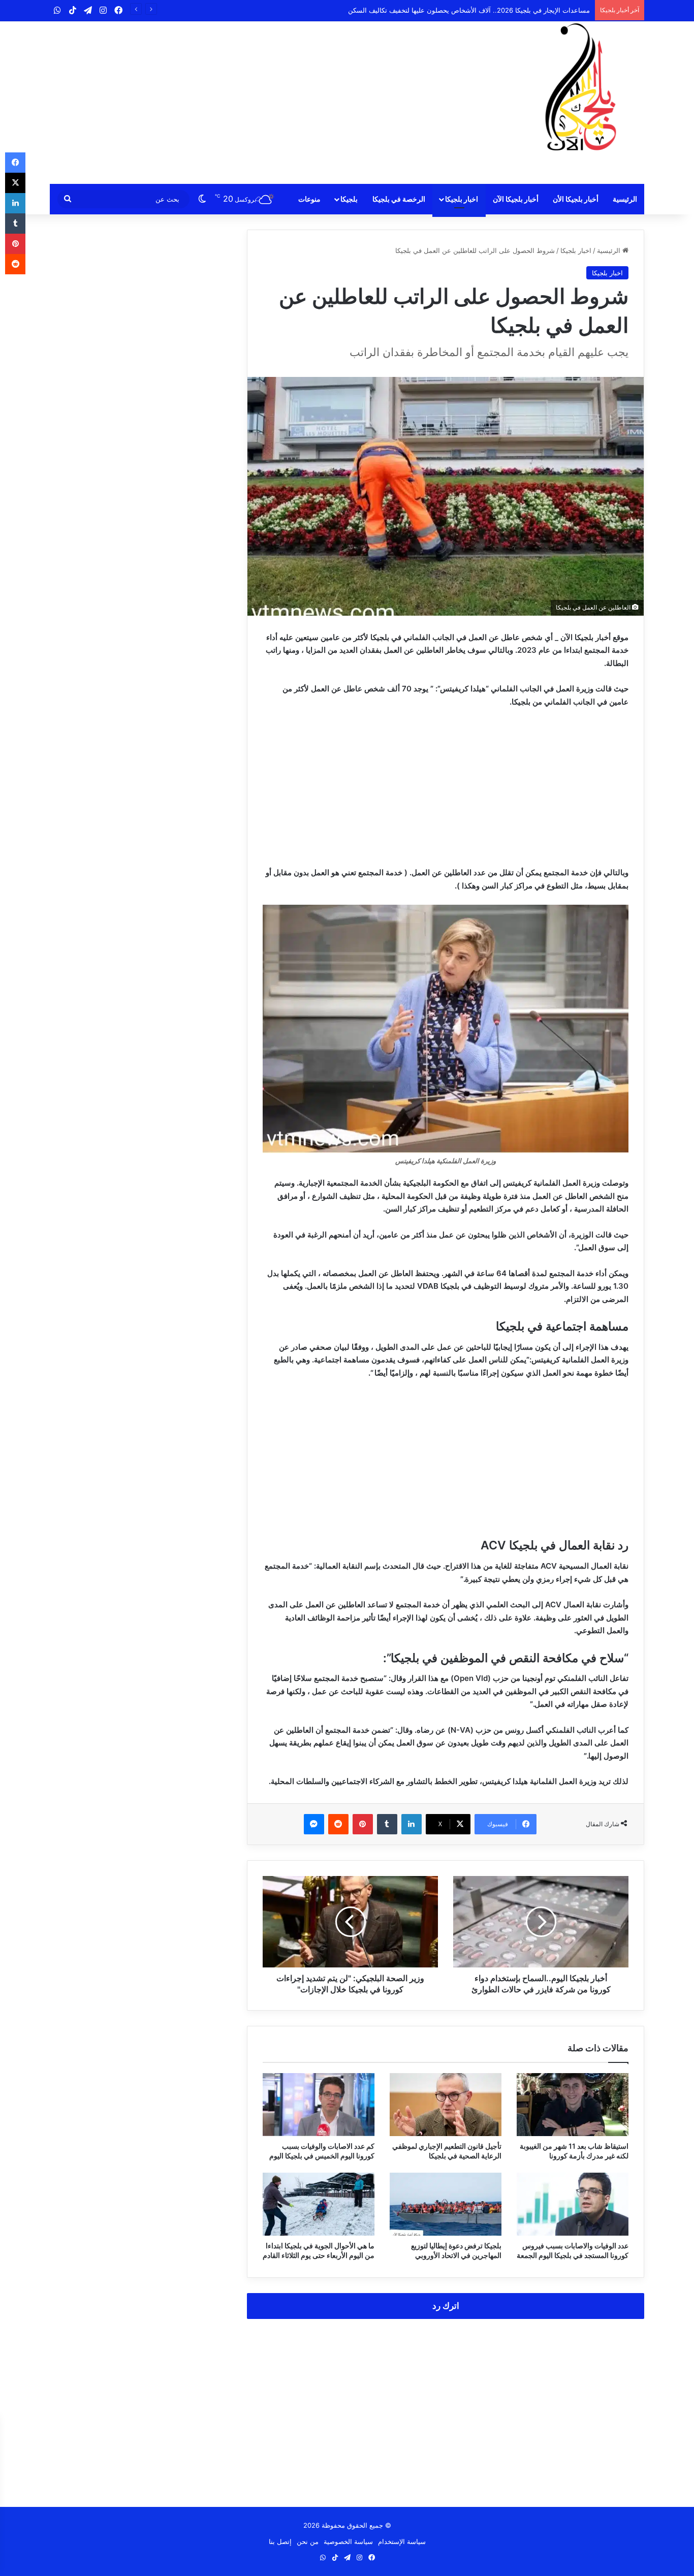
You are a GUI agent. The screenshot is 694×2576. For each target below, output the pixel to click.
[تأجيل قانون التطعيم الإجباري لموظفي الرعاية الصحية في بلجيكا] (446, 2105)
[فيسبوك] (15, 163)
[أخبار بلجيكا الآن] (581, 87)
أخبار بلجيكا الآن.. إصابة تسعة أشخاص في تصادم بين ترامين (507, 10)
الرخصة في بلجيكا (399, 199)
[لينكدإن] (412, 1824)
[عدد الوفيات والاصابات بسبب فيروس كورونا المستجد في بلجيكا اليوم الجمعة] (573, 2204)
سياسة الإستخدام (402, 2541)
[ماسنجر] (314, 1824)
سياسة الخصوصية (348, 2541)
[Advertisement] (245, 103)
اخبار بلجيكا (462, 199)
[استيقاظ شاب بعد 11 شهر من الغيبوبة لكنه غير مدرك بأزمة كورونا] (573, 2105)
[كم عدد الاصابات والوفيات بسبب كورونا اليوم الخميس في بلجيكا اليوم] (319, 2105)
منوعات (309, 199)
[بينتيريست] (363, 1824)
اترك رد (446, 2306)
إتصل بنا (280, 2541)
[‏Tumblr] (387, 1824)
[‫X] (15, 183)
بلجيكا (349, 199)
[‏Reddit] (338, 1824)
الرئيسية (625, 199)
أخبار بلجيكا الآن (516, 199)
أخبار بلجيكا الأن (576, 199)
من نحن (308, 2541)
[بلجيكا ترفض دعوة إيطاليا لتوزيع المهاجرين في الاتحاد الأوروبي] (446, 2204)
